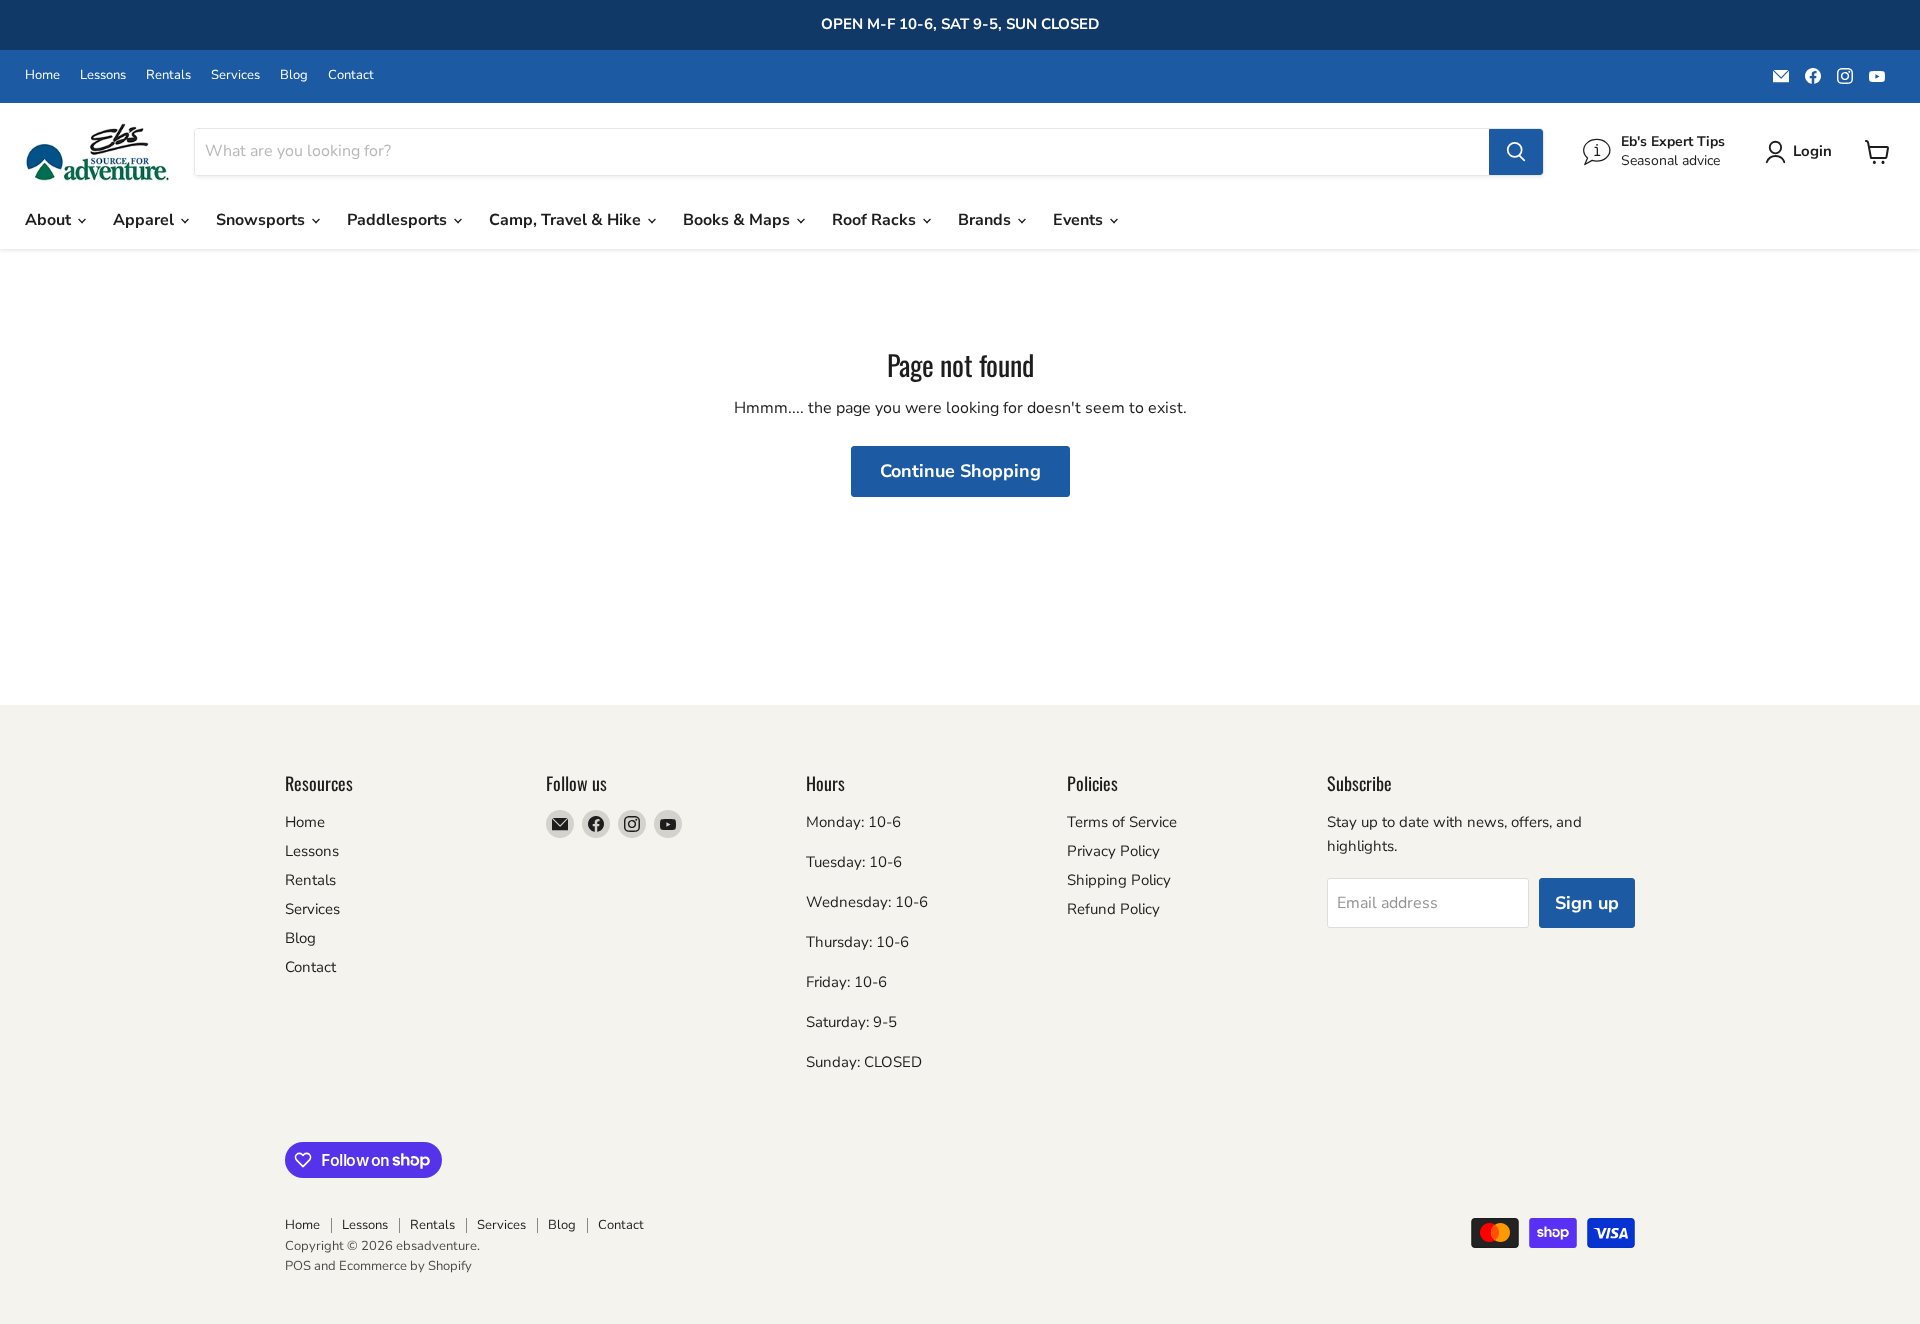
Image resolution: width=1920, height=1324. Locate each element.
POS (298, 1266)
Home (42, 75)
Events (1080, 220)
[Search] (1516, 152)
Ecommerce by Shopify (405, 1266)
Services (235, 75)
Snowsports (262, 220)
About (50, 220)
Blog (294, 75)
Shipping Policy (1119, 880)
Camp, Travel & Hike (567, 220)
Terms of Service (1122, 822)
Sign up (1587, 903)
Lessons (103, 75)
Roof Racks (876, 220)
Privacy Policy (1113, 851)
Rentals (168, 75)
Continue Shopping (960, 471)
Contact (351, 75)
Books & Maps (738, 220)
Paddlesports (399, 220)
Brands (986, 220)
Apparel (145, 220)
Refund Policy (1113, 909)
